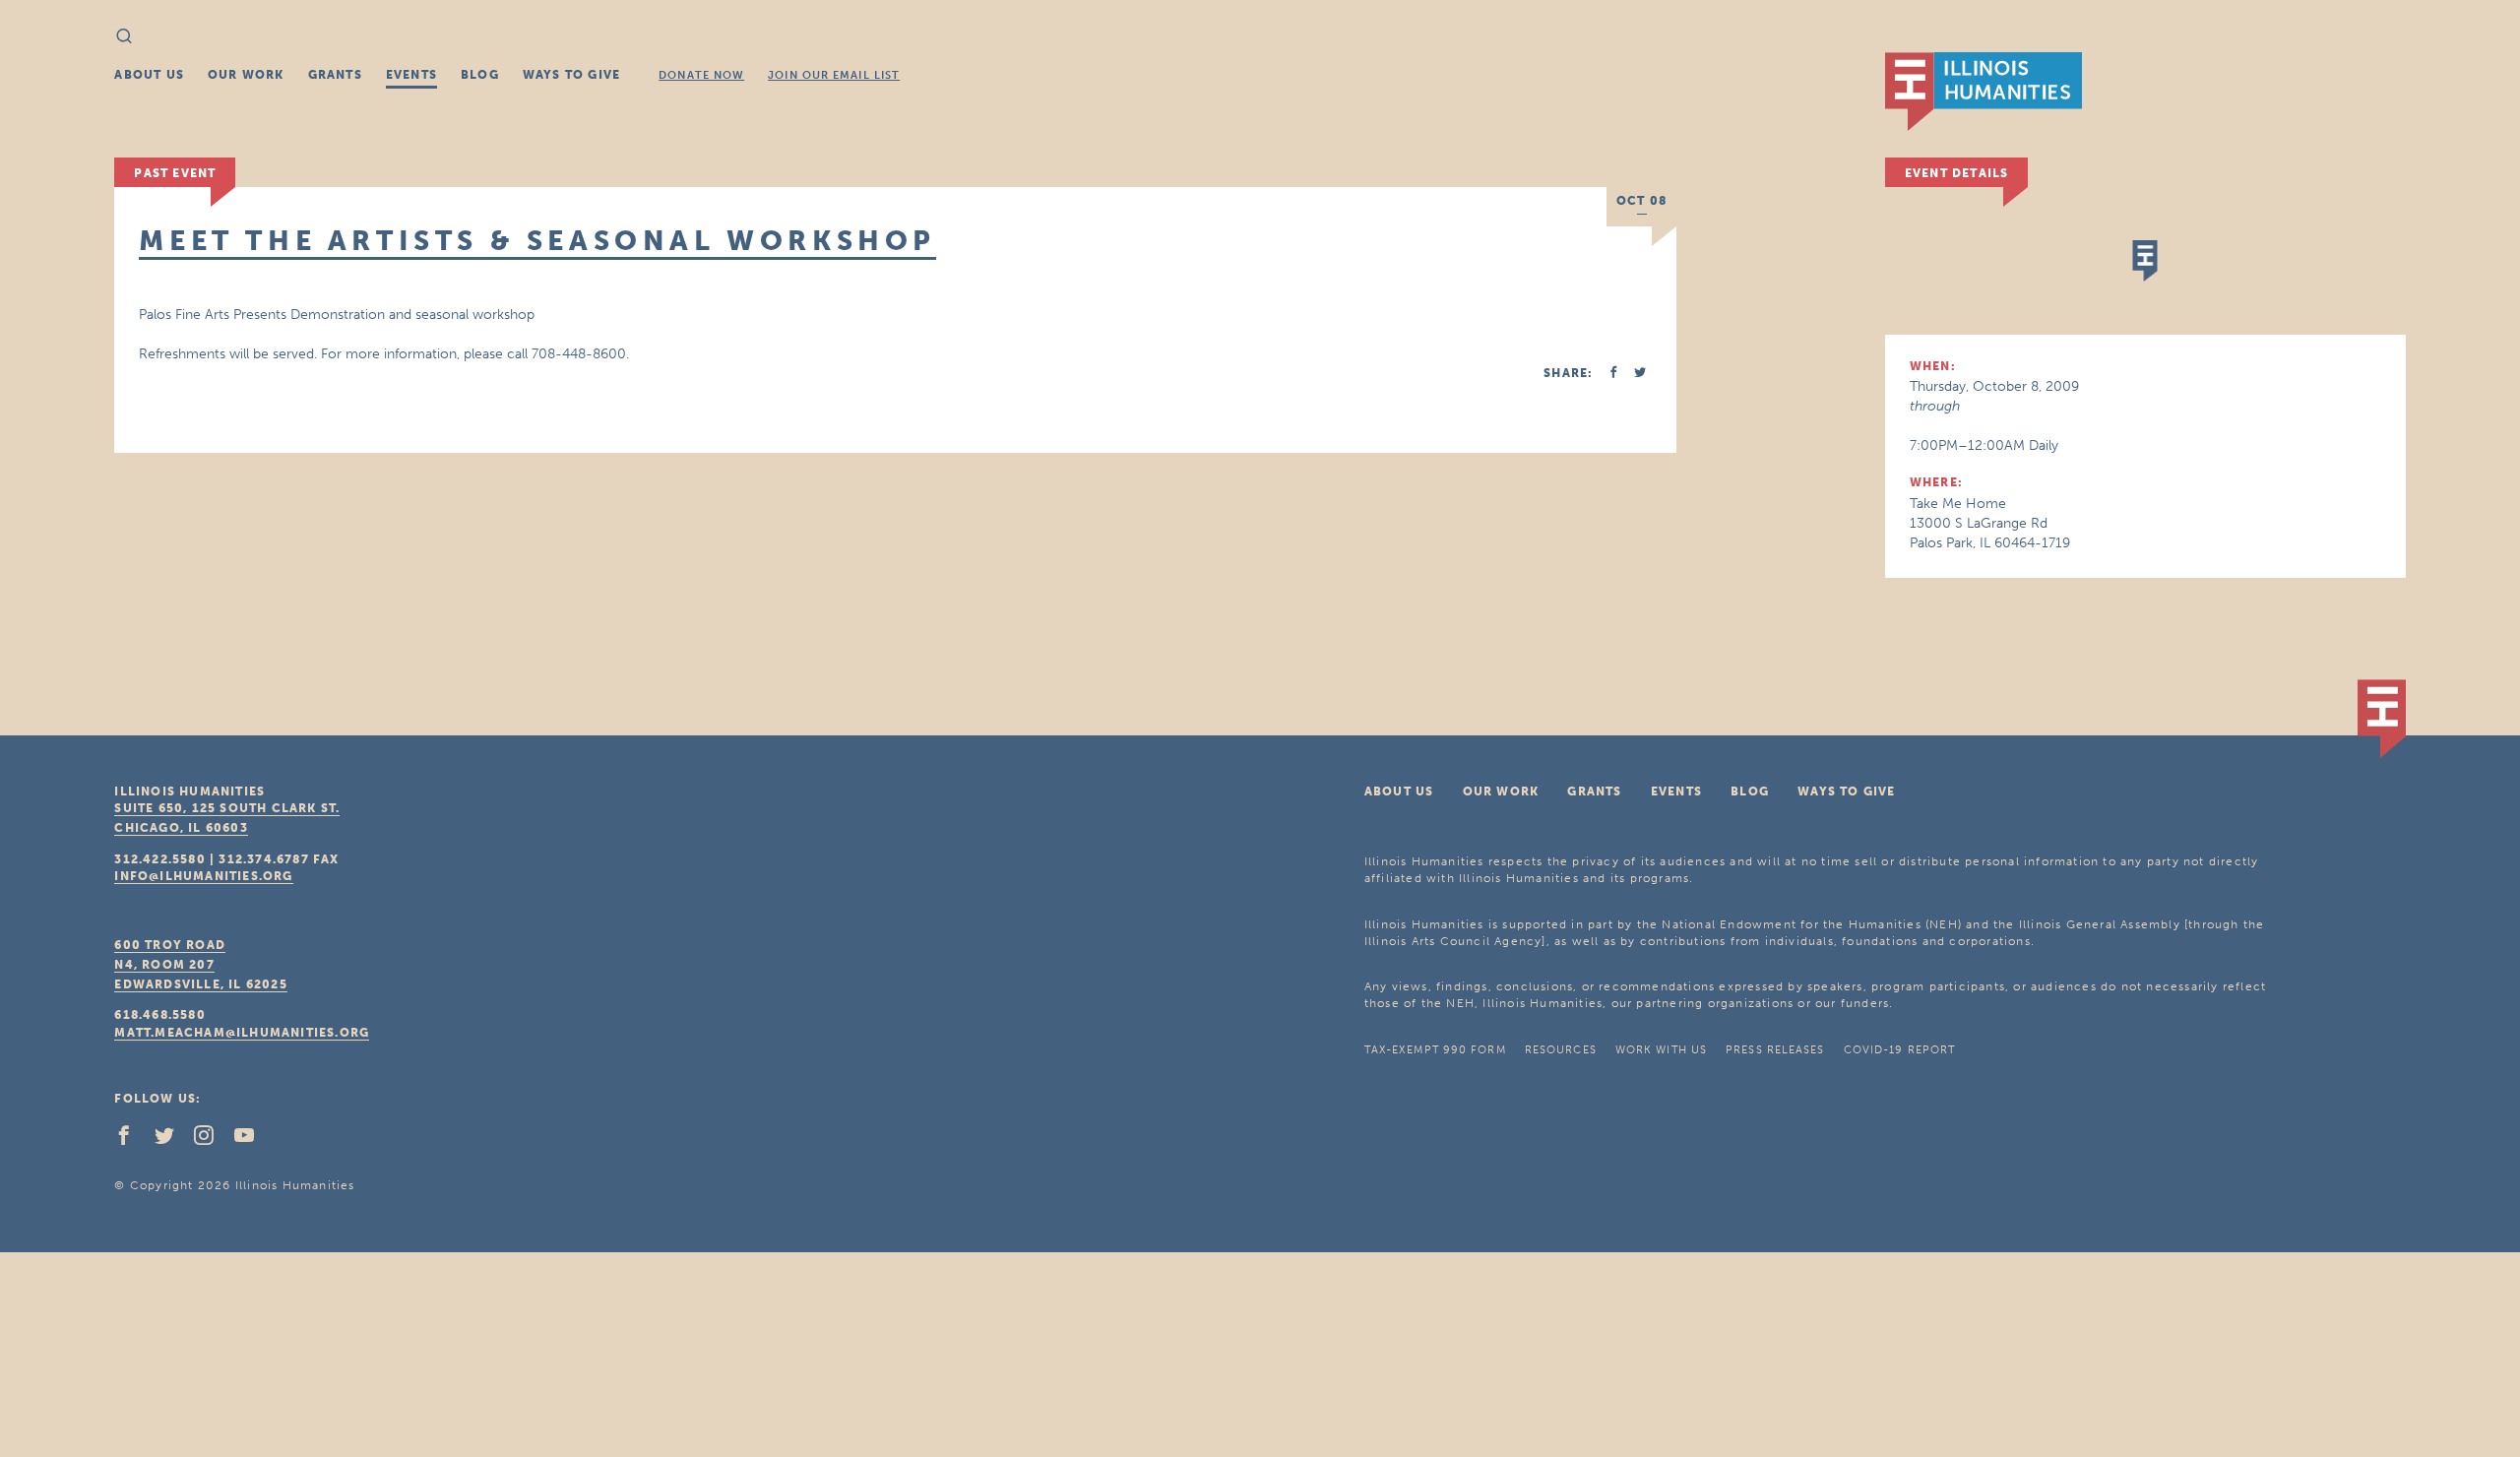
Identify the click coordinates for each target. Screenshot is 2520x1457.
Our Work (246, 75)
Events (411, 75)
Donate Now (701, 75)
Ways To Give (571, 75)
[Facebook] (132, 1140)
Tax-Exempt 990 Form (1435, 1050)
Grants (335, 75)
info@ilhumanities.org (203, 876)
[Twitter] (172, 1140)
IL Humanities (1984, 92)
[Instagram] (212, 1140)
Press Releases (1775, 1050)
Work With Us (1661, 1050)
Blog (480, 75)
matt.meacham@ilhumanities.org (242, 1033)
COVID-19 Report (1900, 1050)
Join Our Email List (834, 75)
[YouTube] (252, 1140)
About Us (149, 75)
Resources (1561, 1050)
